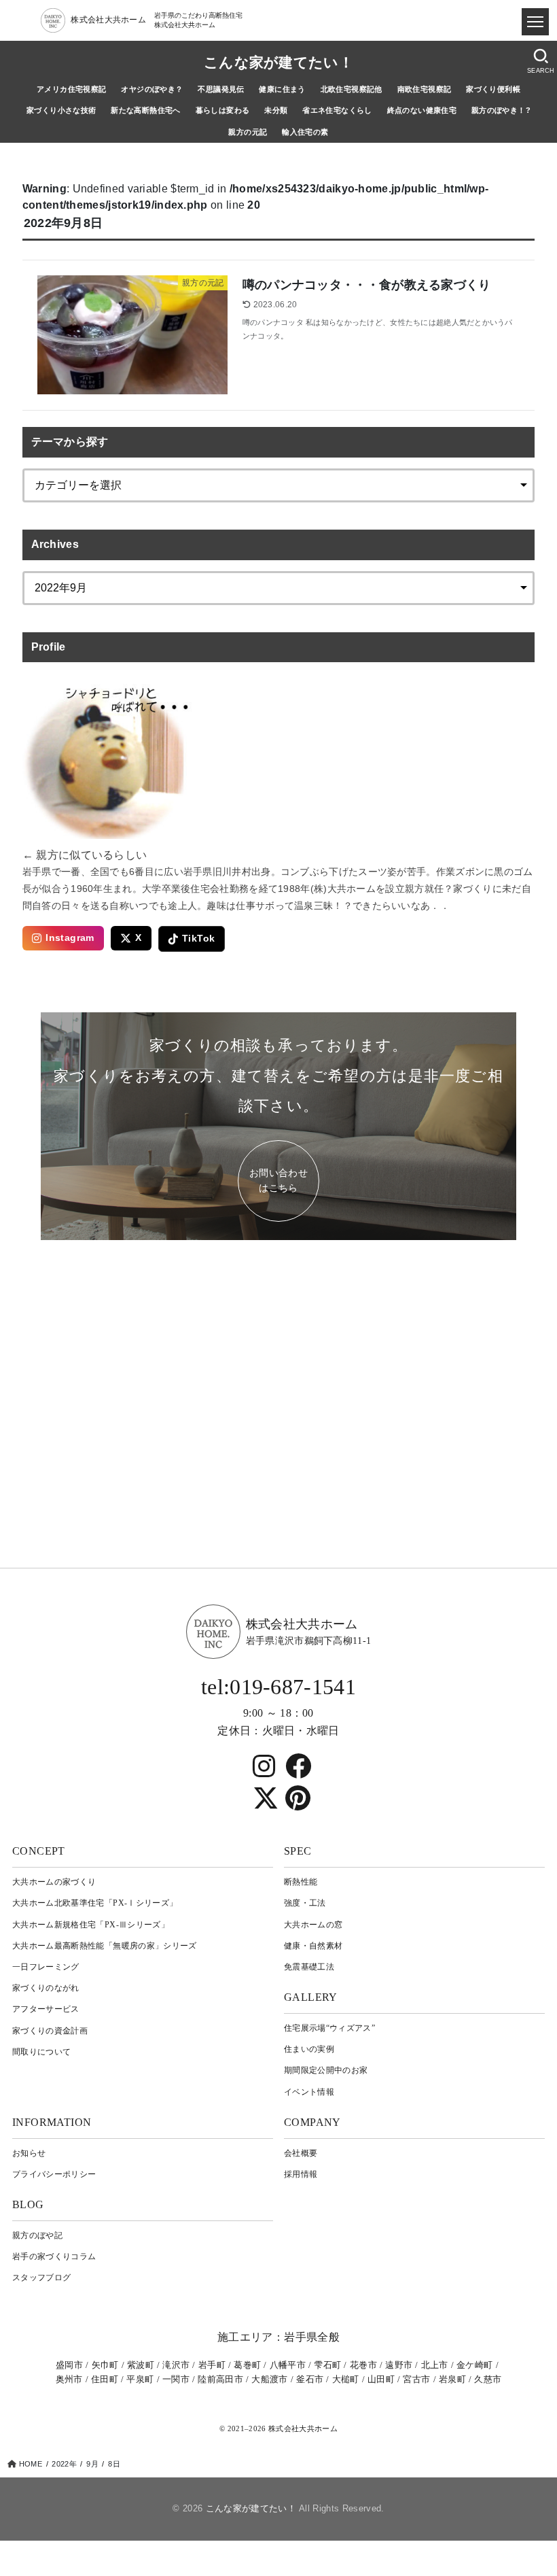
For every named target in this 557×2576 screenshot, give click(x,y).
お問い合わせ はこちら (278, 1181)
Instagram (70, 938)
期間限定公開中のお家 (326, 2070)
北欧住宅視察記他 (352, 89)
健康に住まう (282, 89)
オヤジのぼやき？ (152, 89)
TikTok (198, 939)
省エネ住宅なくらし (337, 110)
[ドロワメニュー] (535, 22)
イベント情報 (309, 2092)
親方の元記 (248, 132)
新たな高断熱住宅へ (146, 110)
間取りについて (41, 2052)
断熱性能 (301, 1882)
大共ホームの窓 (313, 1925)
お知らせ (29, 2153)
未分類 (276, 110)
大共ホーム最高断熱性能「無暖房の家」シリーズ (105, 1946)
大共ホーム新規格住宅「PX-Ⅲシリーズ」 (91, 1925)
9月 (92, 2464)
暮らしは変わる (223, 110)
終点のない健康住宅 (422, 110)
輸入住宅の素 (305, 132)
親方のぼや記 (37, 2235)
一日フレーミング (46, 1967)
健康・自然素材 (313, 1946)
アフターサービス (46, 2009)
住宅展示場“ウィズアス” (329, 2028)
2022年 (64, 2464)
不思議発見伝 (221, 89)
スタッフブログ (41, 2278)
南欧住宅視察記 (425, 89)
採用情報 (301, 2174)
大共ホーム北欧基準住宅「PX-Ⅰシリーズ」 (95, 1903)
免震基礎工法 (309, 1967)
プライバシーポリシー (54, 2174)
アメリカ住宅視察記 (72, 89)
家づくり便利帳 (493, 89)
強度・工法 (305, 1903)
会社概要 (301, 2153)
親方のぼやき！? (501, 110)
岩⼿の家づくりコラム (54, 2256)
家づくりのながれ (46, 1988)
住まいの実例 (309, 2049)
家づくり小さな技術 (61, 110)
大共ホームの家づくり (54, 1882)
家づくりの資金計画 (50, 2031)
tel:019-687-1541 (278, 1687)
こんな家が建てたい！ (278, 63)
